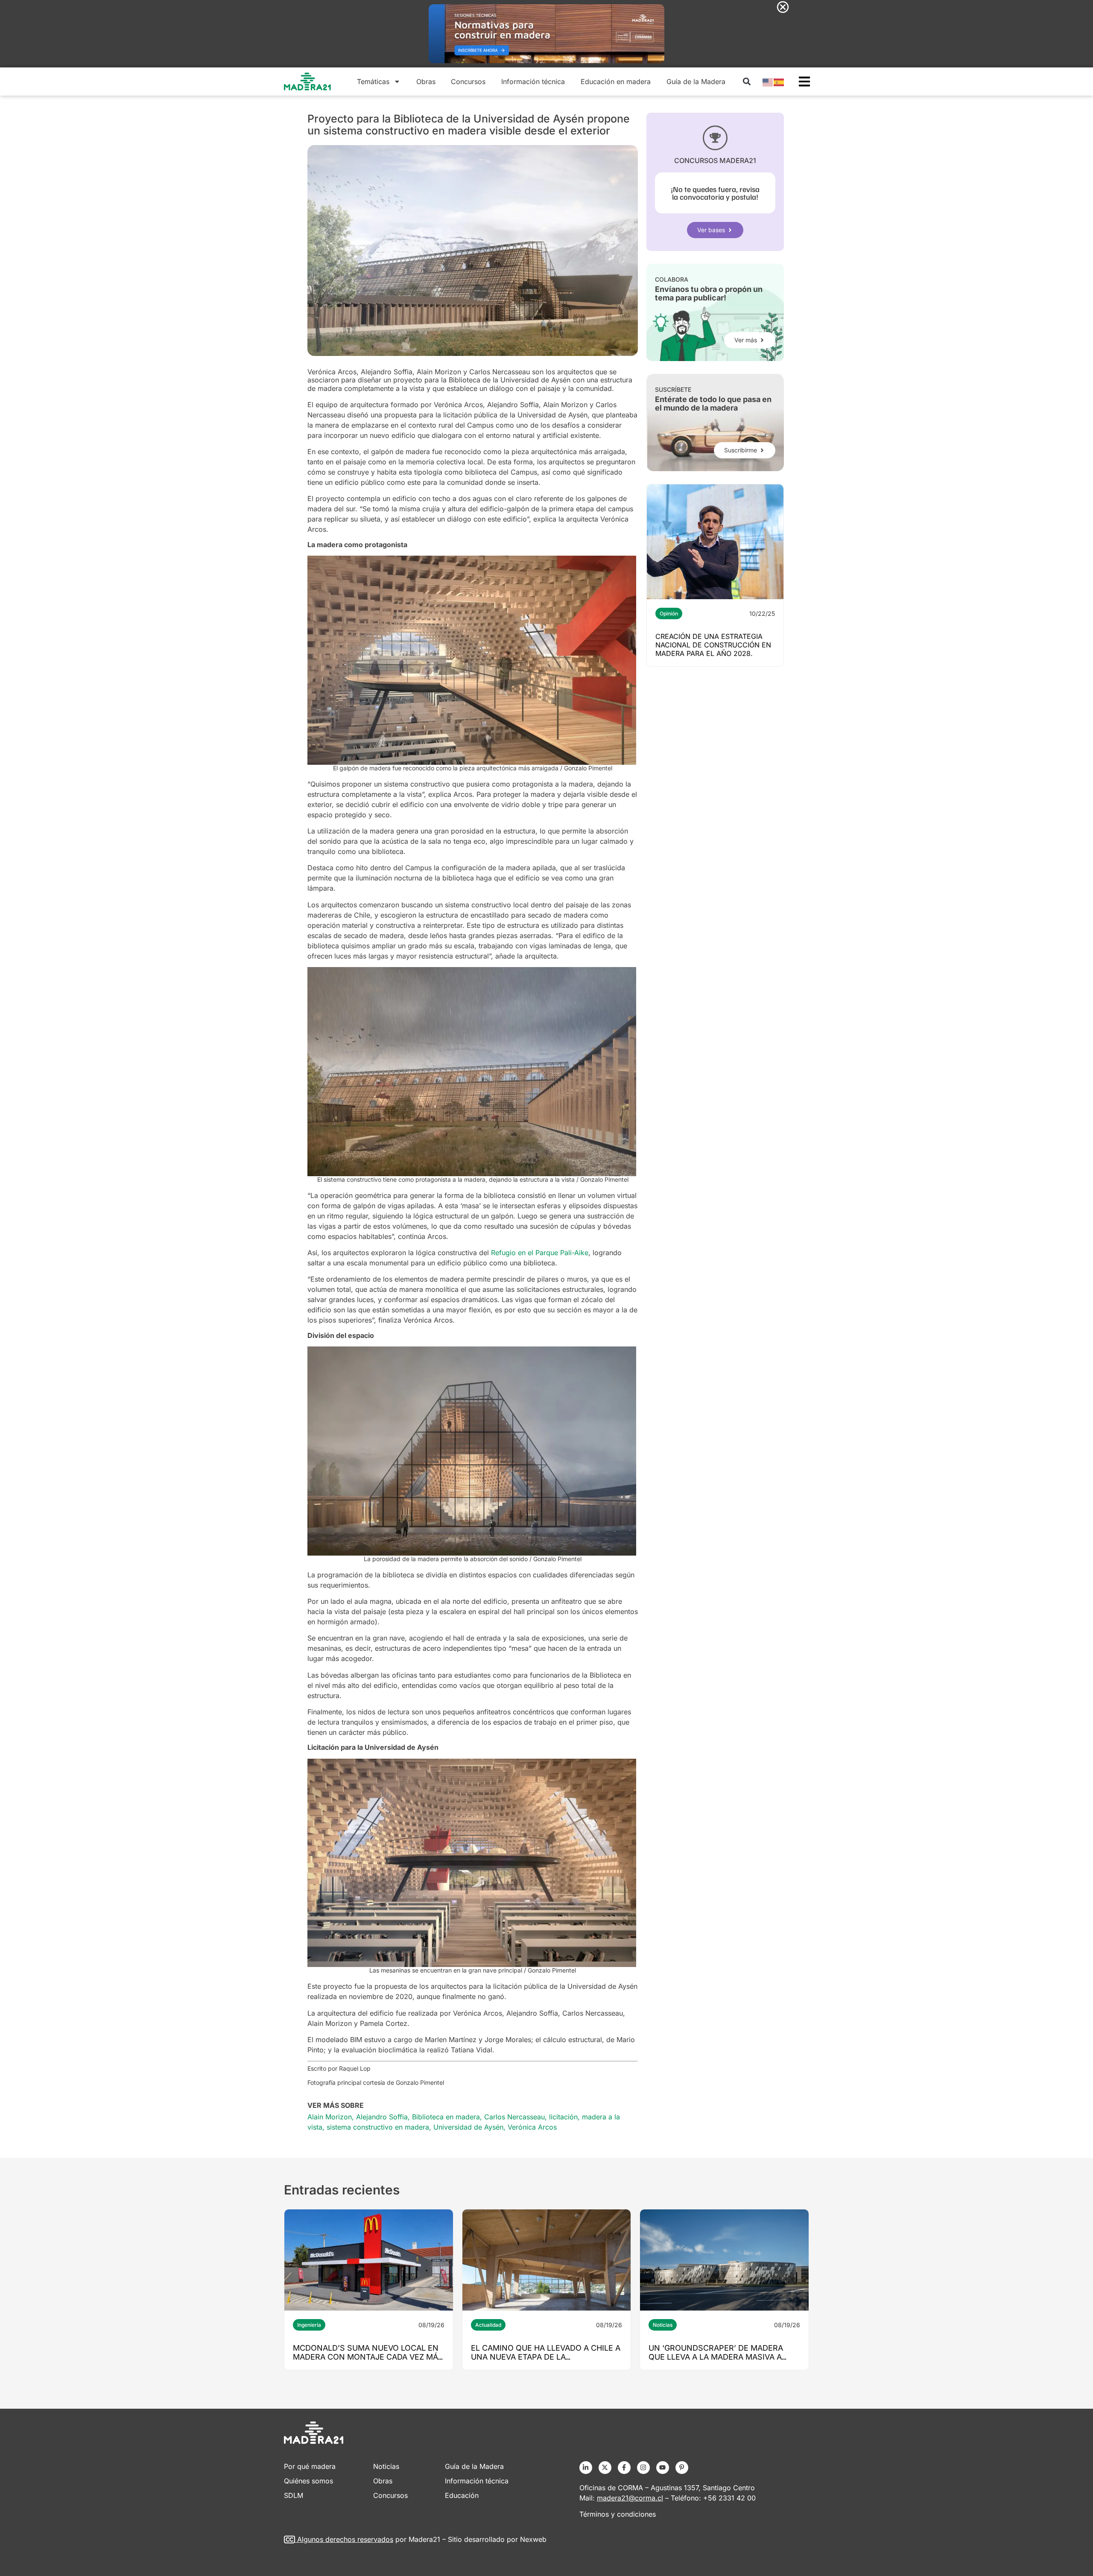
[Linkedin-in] (586, 2468)
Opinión (669, 613)
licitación (563, 2117)
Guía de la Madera (696, 82)
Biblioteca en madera (446, 2117)
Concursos (468, 82)
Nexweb (533, 2539)
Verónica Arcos (532, 2127)
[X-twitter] (605, 2468)
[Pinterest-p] (682, 2468)
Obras (426, 82)
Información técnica (533, 82)
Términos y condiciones (618, 2514)
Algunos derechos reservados (345, 2539)
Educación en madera (616, 82)
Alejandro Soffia (382, 2117)
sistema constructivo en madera (378, 2127)
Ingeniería (309, 2325)
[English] (768, 82)
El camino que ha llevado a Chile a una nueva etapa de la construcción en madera (546, 2357)
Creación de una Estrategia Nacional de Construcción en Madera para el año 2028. (713, 645)
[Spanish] (779, 82)
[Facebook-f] (624, 2468)
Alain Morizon (330, 2117)
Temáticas (373, 82)
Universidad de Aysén (468, 2127)
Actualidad (488, 2325)
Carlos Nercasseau (514, 2117)
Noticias (663, 2325)
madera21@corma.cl (630, 2498)
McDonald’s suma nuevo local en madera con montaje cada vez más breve (368, 2357)
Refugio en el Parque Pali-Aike (540, 1253)
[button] (747, 82)
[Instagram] (643, 2468)
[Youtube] (663, 2468)
